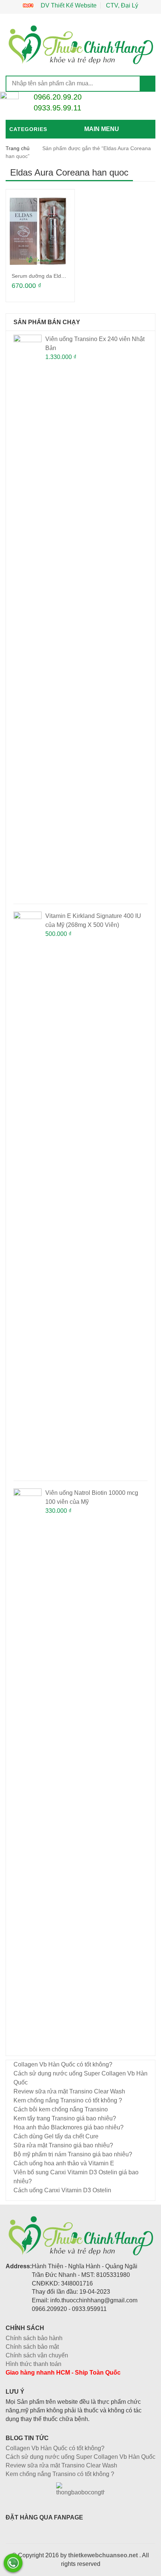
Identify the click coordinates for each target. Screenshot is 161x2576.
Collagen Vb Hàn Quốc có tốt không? (63, 2064)
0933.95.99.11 (57, 108)
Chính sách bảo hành (34, 2338)
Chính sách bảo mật (32, 2347)
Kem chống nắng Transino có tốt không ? (68, 2100)
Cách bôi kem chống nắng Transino (61, 2109)
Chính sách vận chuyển (37, 2355)
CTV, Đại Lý (122, 5)
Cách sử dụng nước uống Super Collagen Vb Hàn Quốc (80, 2457)
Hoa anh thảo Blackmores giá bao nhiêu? (69, 2127)
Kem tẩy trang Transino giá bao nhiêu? (65, 2118)
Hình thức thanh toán (34, 2364)
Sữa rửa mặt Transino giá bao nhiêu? (63, 2145)
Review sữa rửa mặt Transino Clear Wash (69, 2091)
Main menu (102, 129)
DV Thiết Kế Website (69, 5)
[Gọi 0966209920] (13, 2563)
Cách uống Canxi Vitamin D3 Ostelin (62, 2190)
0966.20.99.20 (58, 97)
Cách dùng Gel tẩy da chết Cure (56, 2136)
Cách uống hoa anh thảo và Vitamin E (64, 2163)
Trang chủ (18, 148)
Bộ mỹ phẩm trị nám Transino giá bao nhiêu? (73, 2154)
